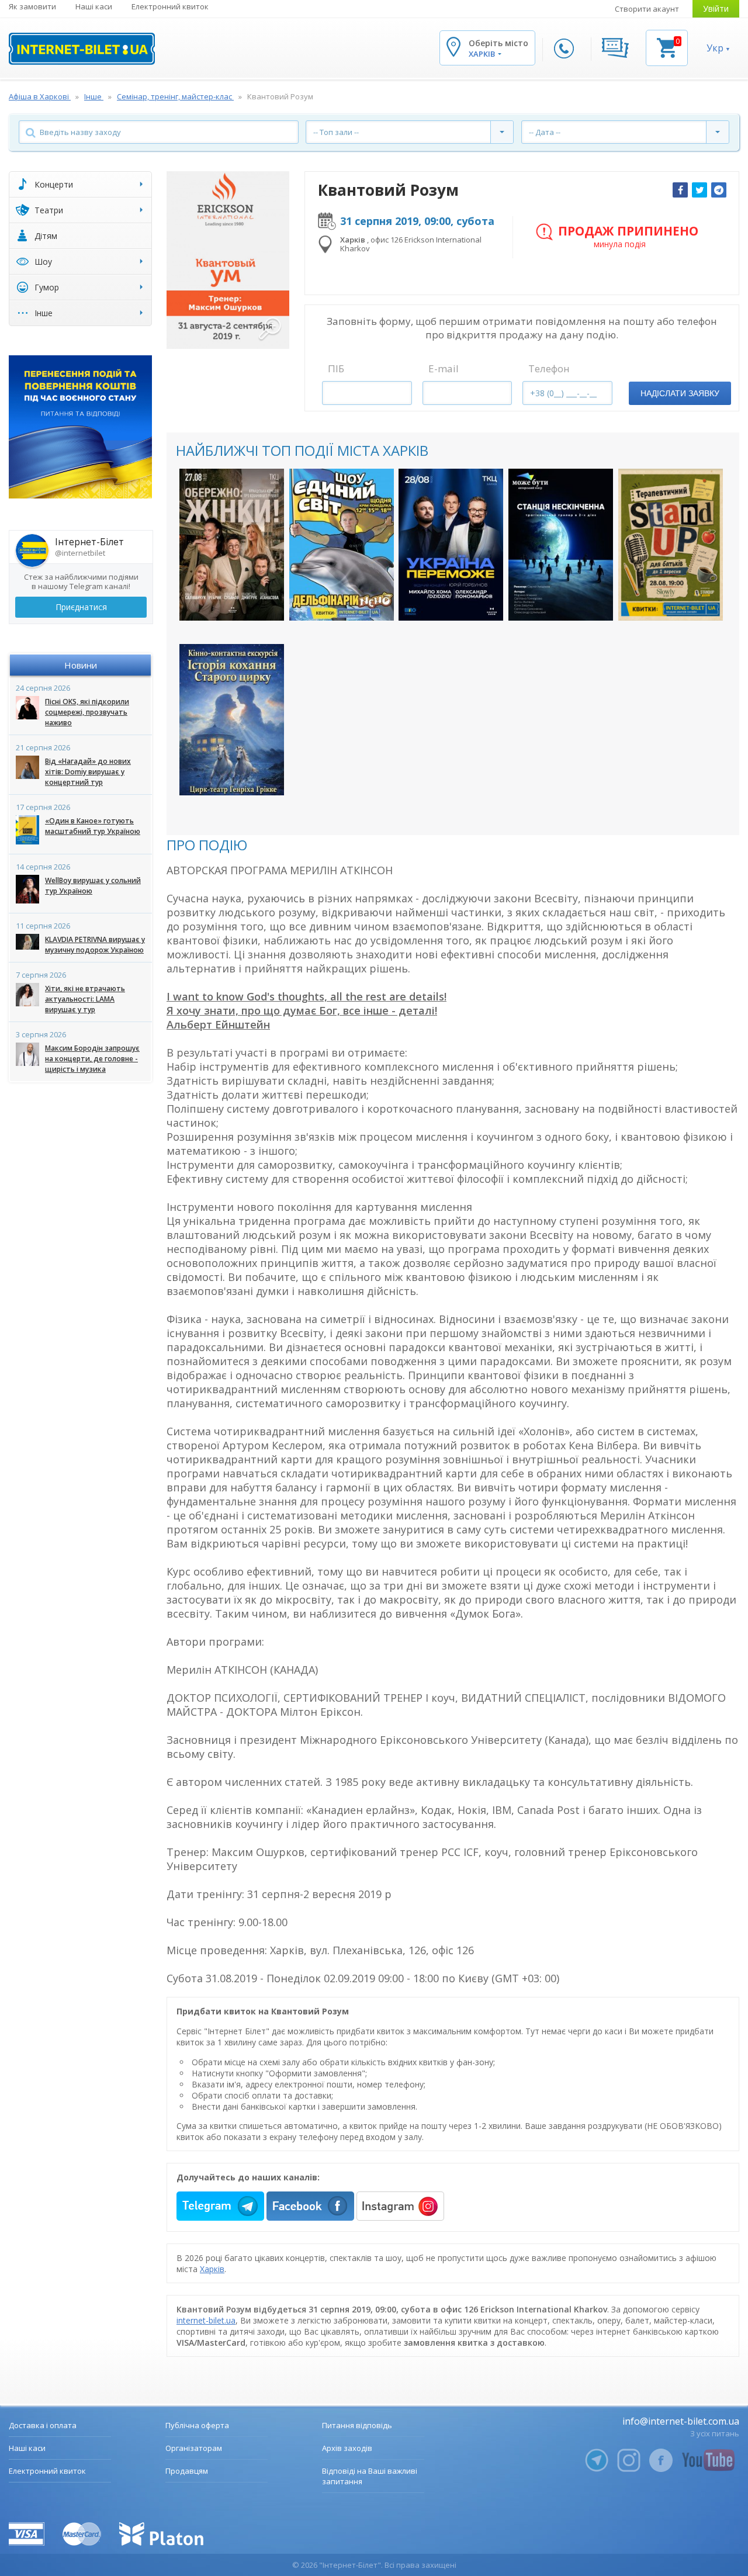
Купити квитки (231, 602)
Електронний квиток (170, 6)
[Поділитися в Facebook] (680, 190)
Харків (212, 2269)
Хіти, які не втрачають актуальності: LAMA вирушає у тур (85, 999)
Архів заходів (347, 2448)
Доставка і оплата (43, 2425)
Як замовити (32, 6)
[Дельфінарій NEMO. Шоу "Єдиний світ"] (342, 544)
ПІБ (336, 368)
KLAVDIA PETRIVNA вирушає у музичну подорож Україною (95, 945)
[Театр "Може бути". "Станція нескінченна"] (561, 544)
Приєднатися (81, 607)
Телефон (549, 368)
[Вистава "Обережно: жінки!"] (232, 544)
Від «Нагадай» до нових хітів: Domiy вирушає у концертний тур (88, 772)
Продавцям (187, 2471)
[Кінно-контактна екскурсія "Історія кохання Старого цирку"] (232, 720)
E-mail (444, 368)
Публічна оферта (197, 2425)
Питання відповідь (357, 2425)
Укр (715, 48)
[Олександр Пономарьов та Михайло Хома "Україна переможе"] (451, 544)
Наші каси (94, 6)
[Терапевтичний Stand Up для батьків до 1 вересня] (671, 544)
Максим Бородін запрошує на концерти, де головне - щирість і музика (92, 1059)
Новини (81, 665)
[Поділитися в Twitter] (699, 190)
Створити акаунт (647, 9)
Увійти (716, 8)
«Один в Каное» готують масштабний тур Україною (93, 826)
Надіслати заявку (680, 393)
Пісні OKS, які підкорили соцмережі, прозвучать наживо (87, 712)
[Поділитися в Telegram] (719, 190)
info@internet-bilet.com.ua (681, 2421)
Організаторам (194, 2448)
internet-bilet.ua (206, 2320)
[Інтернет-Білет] (82, 49)
